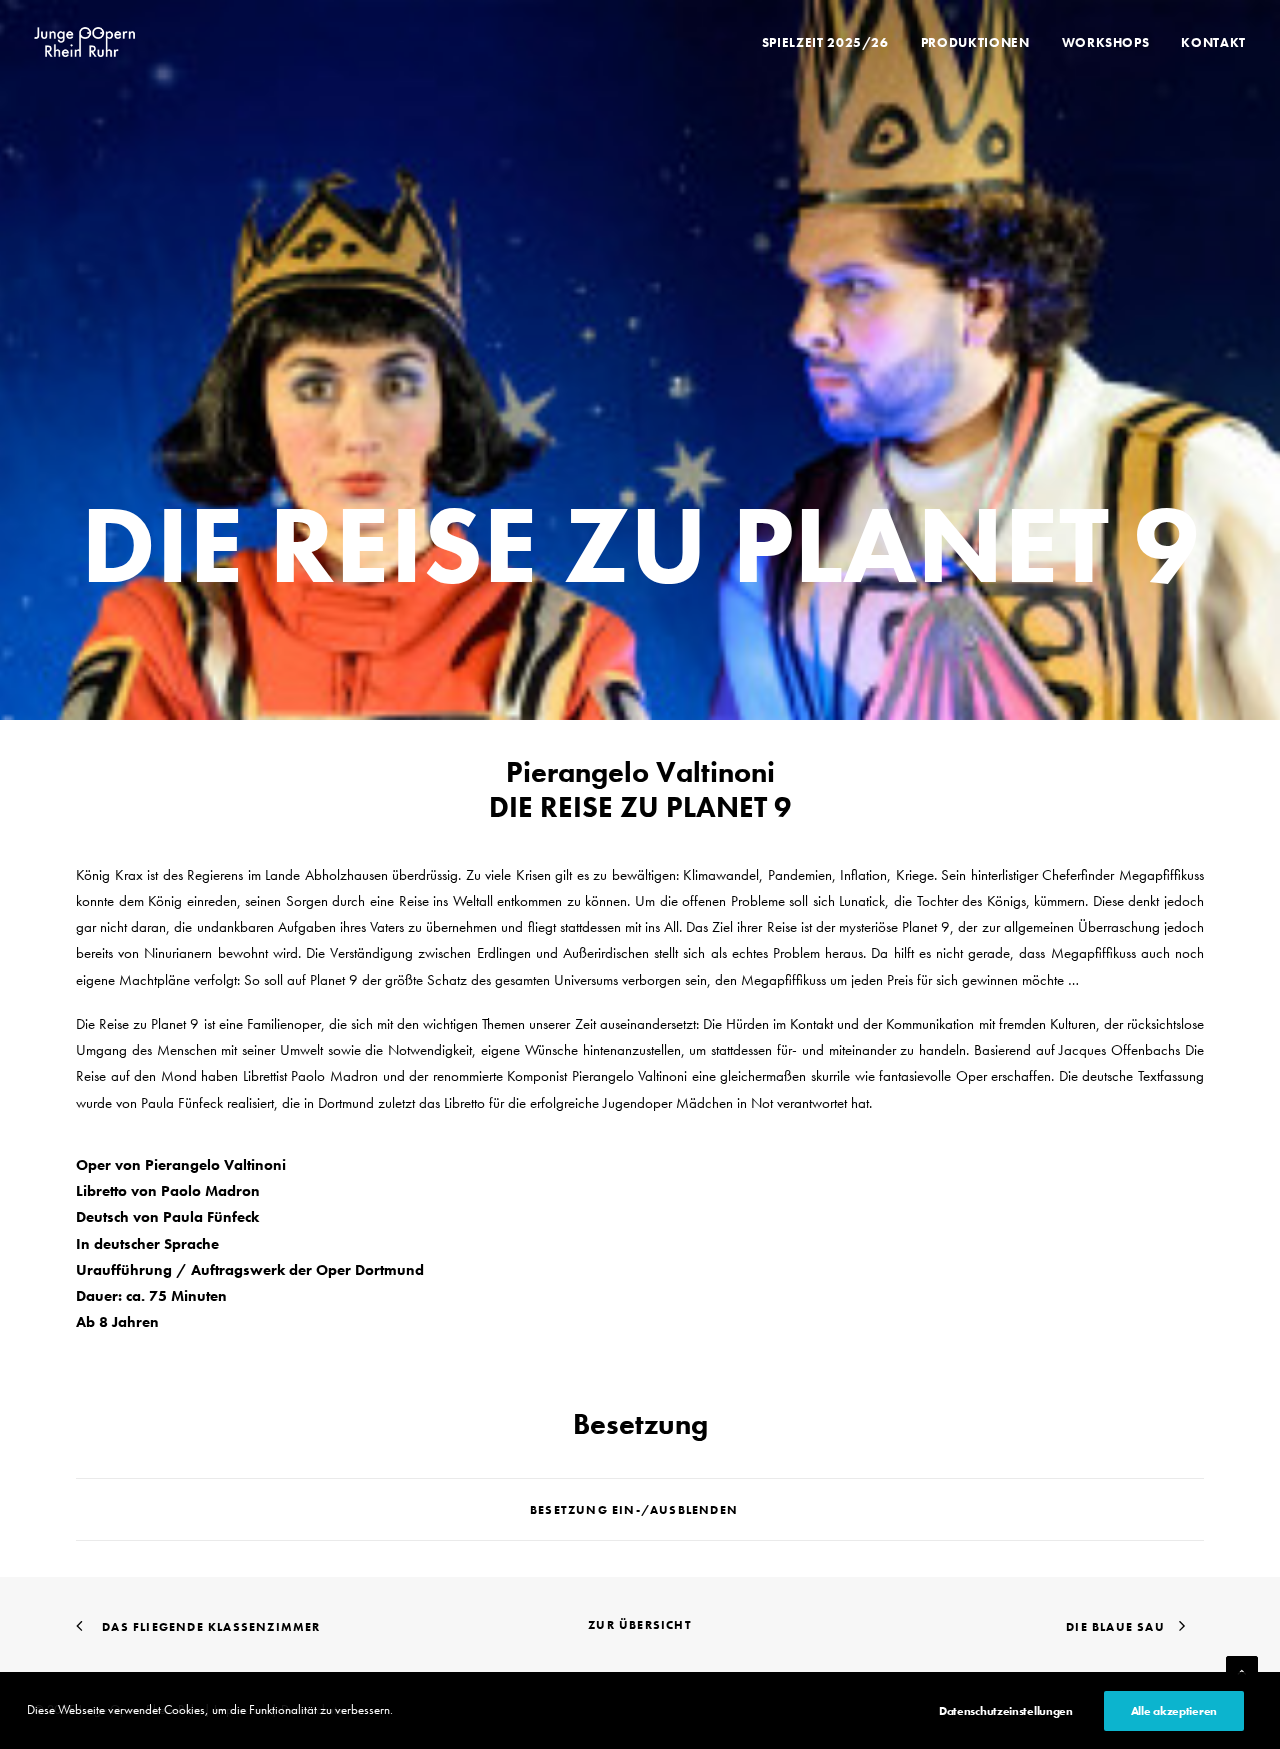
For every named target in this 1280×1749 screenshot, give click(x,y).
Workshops (1106, 42)
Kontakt (1213, 42)
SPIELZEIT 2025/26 (825, 42)
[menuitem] (832, 42)
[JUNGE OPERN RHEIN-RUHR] (84, 42)
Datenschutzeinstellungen (1006, 1711)
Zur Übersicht (640, 1625)
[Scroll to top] (1242, 1670)
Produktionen (975, 42)
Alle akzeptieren (1174, 1711)
